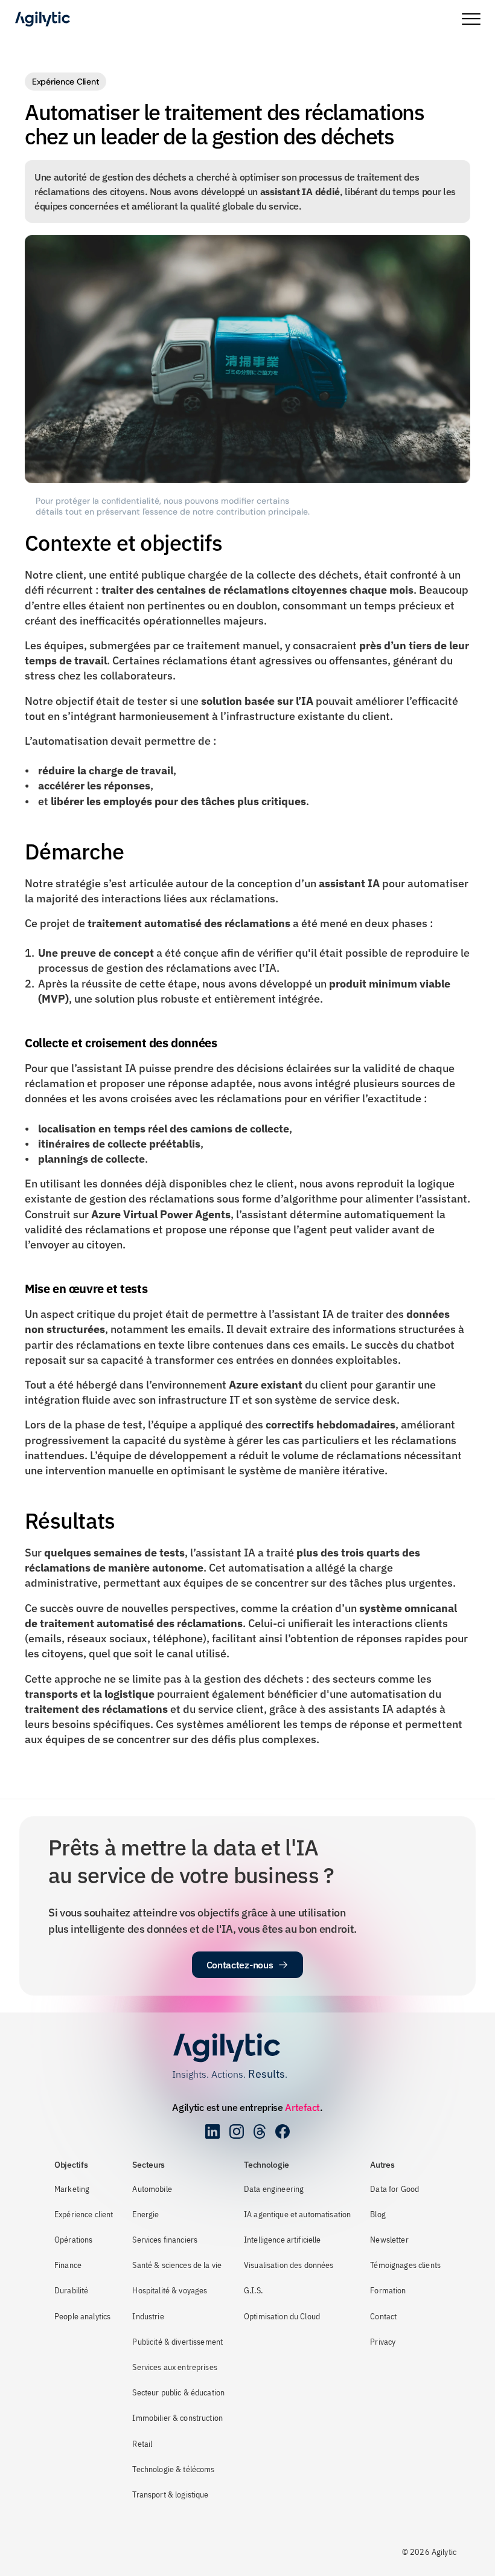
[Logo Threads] (260, 2131)
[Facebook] (283, 2131)
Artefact (302, 2107)
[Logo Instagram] (237, 2131)
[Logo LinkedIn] (212, 2131)
